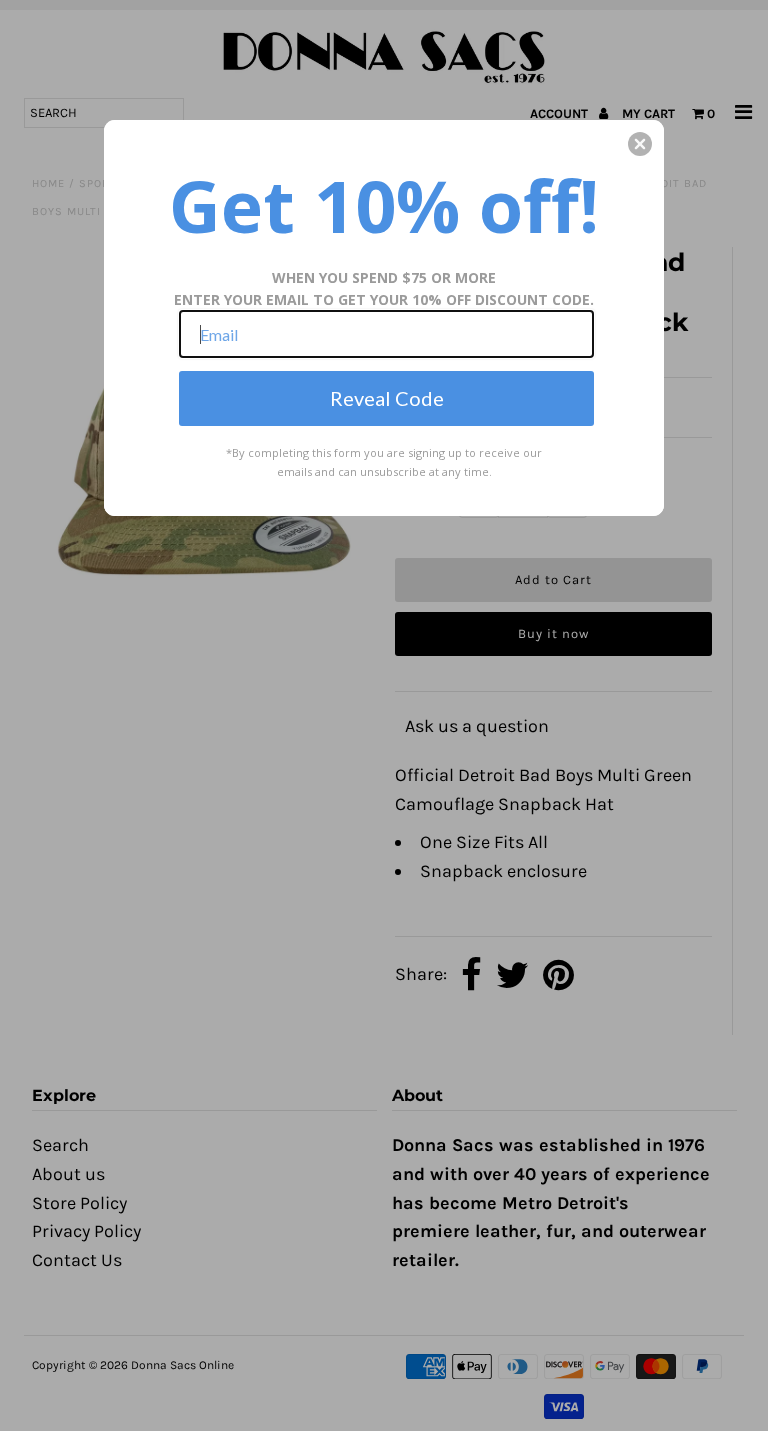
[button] (640, 144)
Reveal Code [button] (387, 398)
